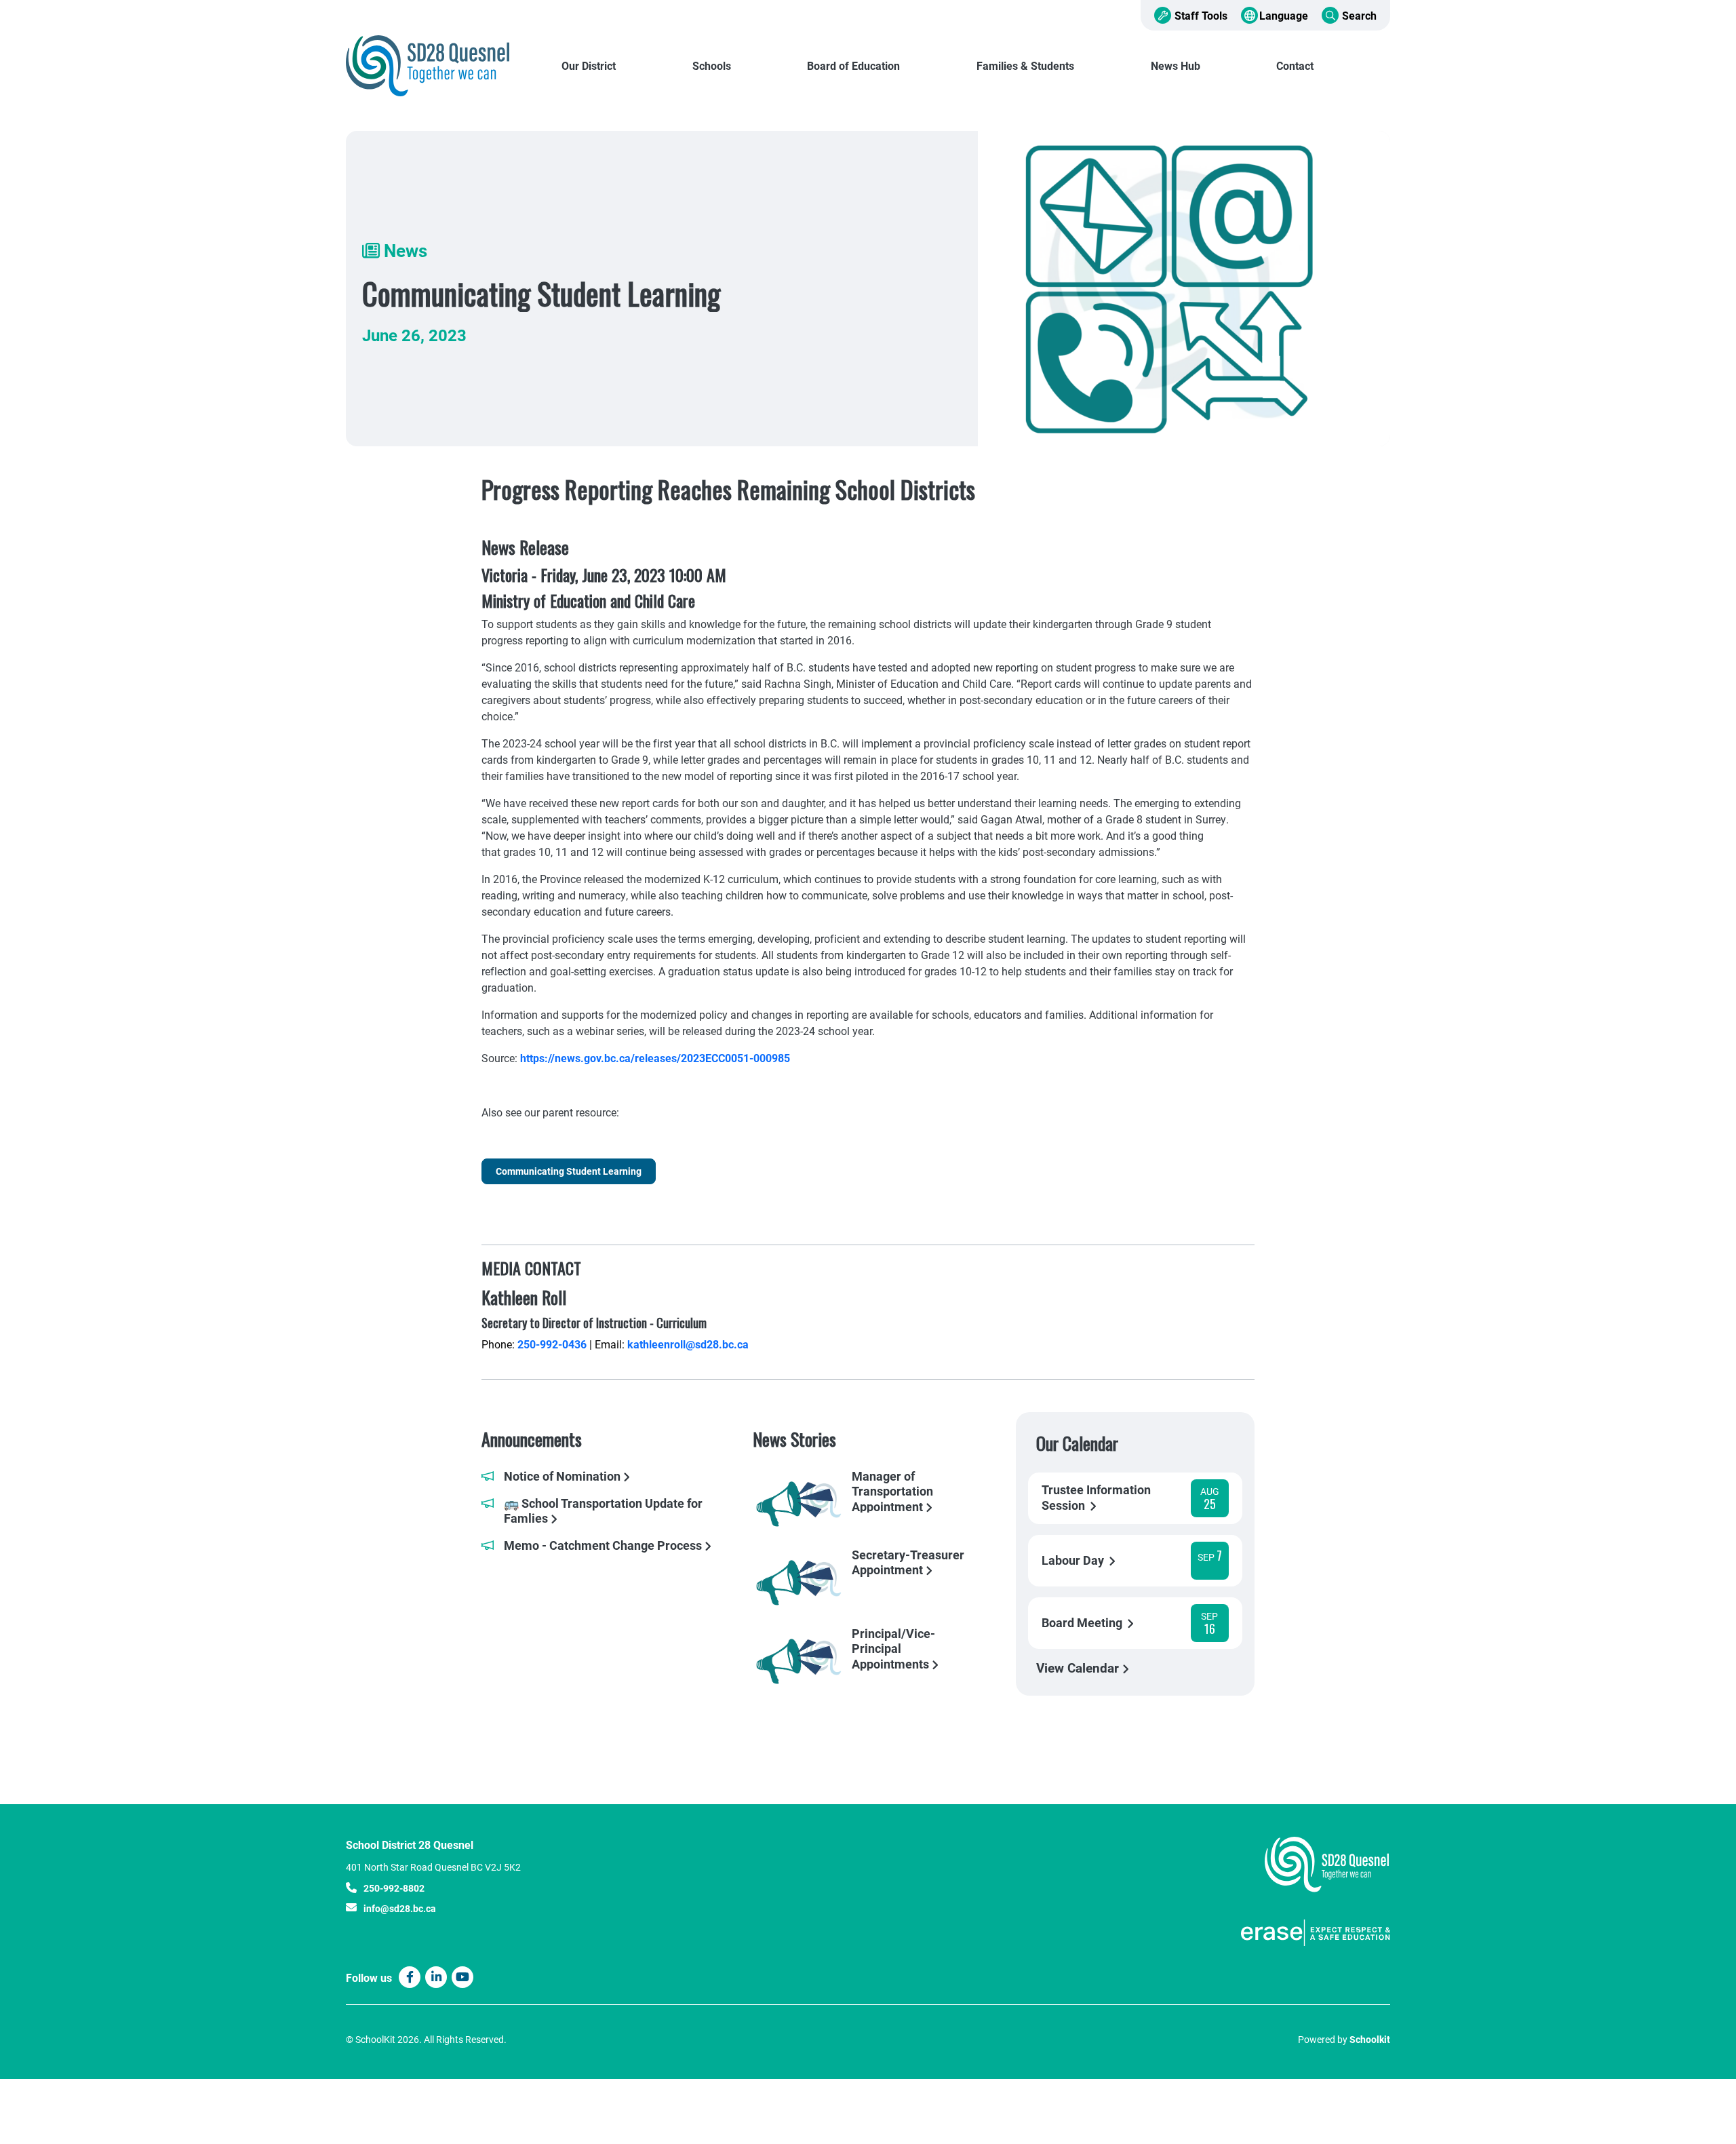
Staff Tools (1201, 15)
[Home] (437, 66)
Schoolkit (1370, 2039)
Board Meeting (1083, 1623)
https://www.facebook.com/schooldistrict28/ (410, 1977)
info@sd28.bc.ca (400, 1908)
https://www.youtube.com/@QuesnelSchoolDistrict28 (462, 1977)
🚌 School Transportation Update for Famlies (603, 1511)
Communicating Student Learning (569, 1171)
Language (1284, 15)
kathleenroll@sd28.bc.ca (688, 1344)
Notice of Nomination (564, 1476)
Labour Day (1074, 1560)
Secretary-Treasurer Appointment (908, 1563)
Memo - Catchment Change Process (604, 1545)
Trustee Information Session (1096, 1498)
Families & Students (1025, 65)
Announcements (532, 1439)
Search (1359, 15)
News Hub (1176, 65)
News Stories (794, 1439)
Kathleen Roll (524, 1297)
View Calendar (1079, 1668)
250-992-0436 (552, 1344)
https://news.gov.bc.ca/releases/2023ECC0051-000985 (655, 1058)
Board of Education (853, 65)
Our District (589, 65)
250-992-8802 (394, 1888)
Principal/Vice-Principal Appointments (893, 1648)
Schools (712, 65)
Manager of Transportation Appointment (892, 1491)
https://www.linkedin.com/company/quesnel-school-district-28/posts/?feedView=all (436, 1977)
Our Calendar (1077, 1443)
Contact (1295, 65)
